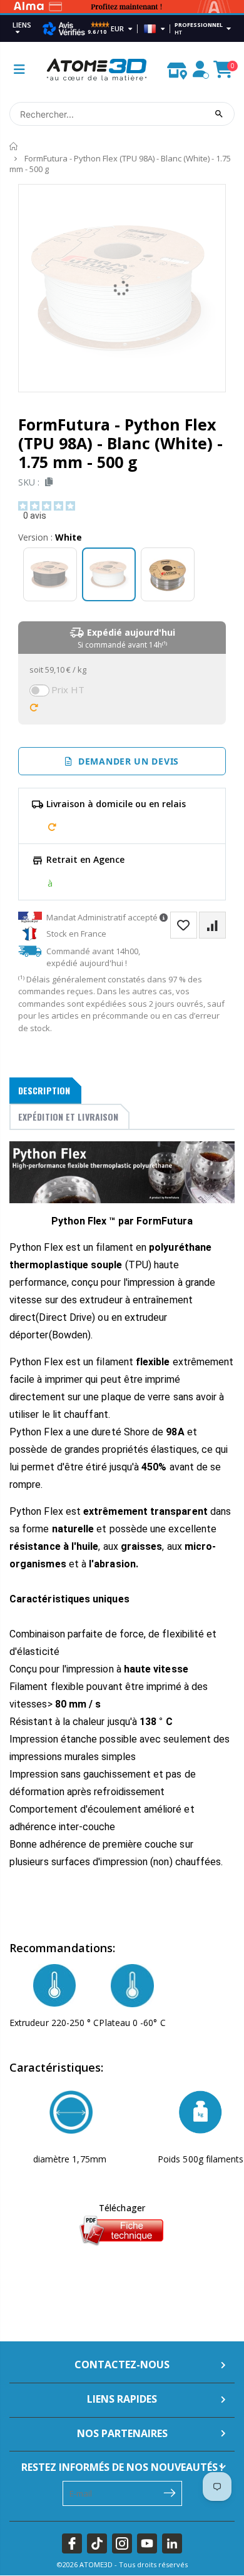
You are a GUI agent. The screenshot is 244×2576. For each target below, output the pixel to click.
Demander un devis (126, 761)
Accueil (14, 147)
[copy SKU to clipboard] (47, 482)
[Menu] (19, 69)
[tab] (45, 1091)
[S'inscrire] (170, 2492)
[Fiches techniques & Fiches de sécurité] (122, 2230)
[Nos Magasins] (177, 68)
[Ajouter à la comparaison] (212, 925)
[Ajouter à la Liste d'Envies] (184, 925)
